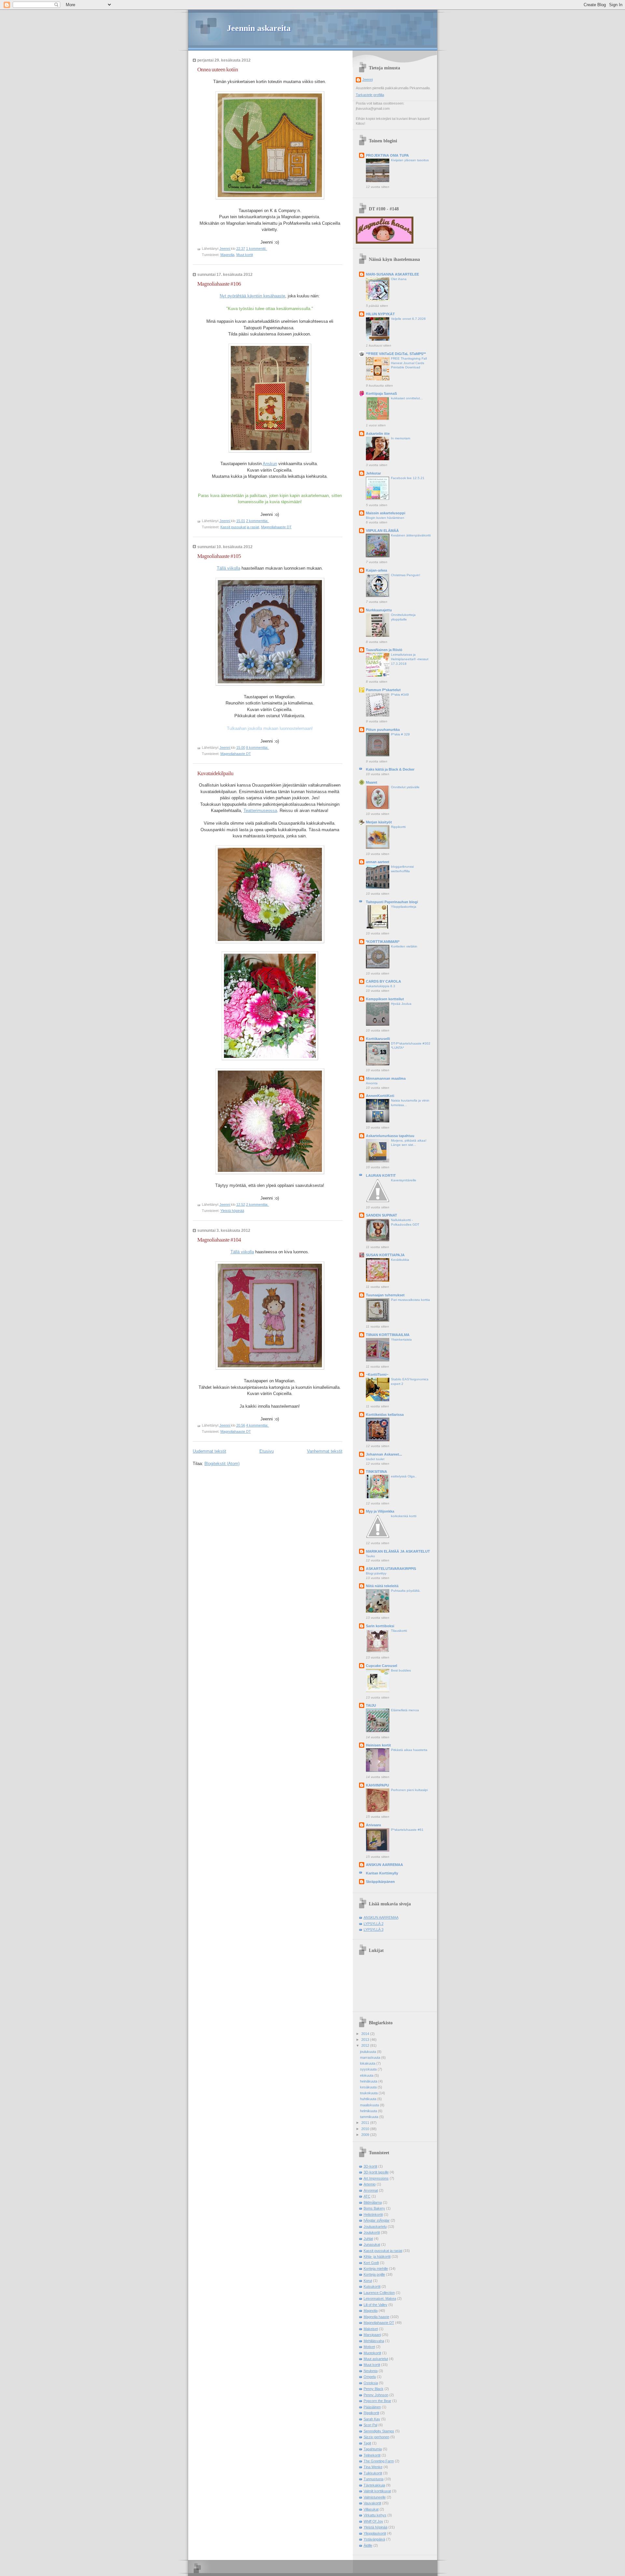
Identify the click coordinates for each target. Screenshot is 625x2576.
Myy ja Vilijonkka (380, 1511)
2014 (366, 2034)
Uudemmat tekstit (209, 1451)
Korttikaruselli (378, 1039)
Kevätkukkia (400, 1260)
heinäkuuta (369, 2081)
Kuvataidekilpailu (215, 773)
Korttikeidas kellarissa (385, 1415)
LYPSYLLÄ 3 (374, 1929)
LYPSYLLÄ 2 (374, 1924)
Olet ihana (399, 279)
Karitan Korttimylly (382, 1873)
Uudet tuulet (375, 1459)
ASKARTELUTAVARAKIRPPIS (391, 1569)
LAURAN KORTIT (381, 1175)
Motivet (369, 2347)
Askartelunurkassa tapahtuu (390, 1136)
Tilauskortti (399, 1631)
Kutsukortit (372, 2286)
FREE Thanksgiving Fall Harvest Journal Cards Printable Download (409, 363)
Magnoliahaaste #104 (219, 1240)
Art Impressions (376, 2178)
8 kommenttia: (258, 747)
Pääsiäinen (372, 2407)
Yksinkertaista (401, 1339)
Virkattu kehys (375, 2515)
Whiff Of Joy (373, 2521)
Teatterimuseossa (260, 811)
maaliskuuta (370, 2105)
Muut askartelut (376, 2359)
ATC (367, 2196)
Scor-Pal (370, 2425)
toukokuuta (369, 2093)
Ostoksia (371, 2383)
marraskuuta (371, 2057)
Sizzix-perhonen (376, 2437)
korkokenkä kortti (404, 1516)
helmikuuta (369, 2111)
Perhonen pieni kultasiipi (409, 1790)
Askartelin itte (378, 434)
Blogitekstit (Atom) (222, 1464)
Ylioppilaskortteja (404, 907)
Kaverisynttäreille (404, 1180)
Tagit (367, 2443)
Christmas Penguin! (406, 575)
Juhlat (368, 2239)
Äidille (368, 2545)
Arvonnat (371, 2190)
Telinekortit (372, 2455)
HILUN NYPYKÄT (380, 314)
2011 (366, 2123)
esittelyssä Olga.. (404, 1476)
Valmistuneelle (375, 2497)
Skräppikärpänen (380, 1882)
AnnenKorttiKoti (380, 1096)
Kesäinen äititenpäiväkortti (411, 535)
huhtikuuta (369, 2099)
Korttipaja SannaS (381, 393)
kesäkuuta (369, 2087)
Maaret (372, 782)
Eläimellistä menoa (405, 1710)
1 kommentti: (257, 249)
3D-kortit (370, 2166)
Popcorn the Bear (377, 2401)
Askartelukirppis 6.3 (381, 986)
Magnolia (227, 255)
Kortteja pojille (374, 2274)
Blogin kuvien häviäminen (385, 518)
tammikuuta (370, 2117)
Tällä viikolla (229, 568)
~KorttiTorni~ (377, 1374)
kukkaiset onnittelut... (407, 398)
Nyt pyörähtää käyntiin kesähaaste (252, 296)
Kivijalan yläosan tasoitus (410, 160)
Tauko (370, 1556)
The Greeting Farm (379, 2461)
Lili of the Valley (375, 2305)
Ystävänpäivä (374, 2539)
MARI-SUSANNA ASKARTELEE (392, 274)
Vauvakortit (372, 2503)
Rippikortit (371, 2413)
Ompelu (370, 2377)
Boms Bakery (374, 2208)
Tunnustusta (374, 2479)
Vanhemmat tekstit (325, 1451)
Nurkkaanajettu (379, 610)
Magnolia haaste (376, 2317)
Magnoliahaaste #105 (219, 556)
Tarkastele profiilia (370, 95)
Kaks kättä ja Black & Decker (390, 769)
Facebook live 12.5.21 (408, 478)
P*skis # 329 (400, 734)
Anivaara (373, 1825)
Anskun (270, 464)
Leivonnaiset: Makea (380, 2298)
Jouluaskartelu (375, 2227)
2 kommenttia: (258, 521)
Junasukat (372, 2244)
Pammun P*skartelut (383, 690)
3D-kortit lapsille (376, 2172)
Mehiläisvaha (374, 2341)
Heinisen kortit (378, 1745)
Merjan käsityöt (379, 822)
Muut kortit (245, 255)
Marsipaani (372, 2335)
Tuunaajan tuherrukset (385, 1295)
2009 (366, 2135)
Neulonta (371, 2371)
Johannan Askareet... (384, 1454)
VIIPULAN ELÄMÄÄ (382, 531)
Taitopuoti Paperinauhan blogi (392, 902)
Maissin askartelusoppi (386, 513)
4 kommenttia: (258, 1425)
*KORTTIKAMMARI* (383, 942)
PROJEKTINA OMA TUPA (387, 155)
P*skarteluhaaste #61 (407, 1830)
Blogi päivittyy (376, 1573)
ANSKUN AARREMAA (384, 1865)
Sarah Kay (372, 2419)
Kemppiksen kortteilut (385, 999)
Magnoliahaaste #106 (219, 284)
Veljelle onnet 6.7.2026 (408, 319)
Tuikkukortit (373, 2473)
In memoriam (401, 438)
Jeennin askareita (259, 28)
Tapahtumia (373, 2449)
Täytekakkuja (374, 2485)
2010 (366, 2129)
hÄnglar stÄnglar (377, 2220)
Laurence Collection (379, 2293)
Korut (368, 2281)
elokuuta (367, 2075)
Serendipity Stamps (379, 2431)
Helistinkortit (373, 2214)
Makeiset (371, 2329)
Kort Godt (371, 2263)
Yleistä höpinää (232, 1211)
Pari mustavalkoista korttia (410, 1300)
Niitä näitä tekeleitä (382, 1586)
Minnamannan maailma (386, 1078)
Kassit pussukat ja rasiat (240, 527)
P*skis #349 (400, 695)
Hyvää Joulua (401, 1004)
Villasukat (371, 2509)
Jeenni (368, 79)
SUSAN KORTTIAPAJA (385, 1255)
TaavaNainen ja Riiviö (384, 650)
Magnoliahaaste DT (276, 527)
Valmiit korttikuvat (377, 2491)
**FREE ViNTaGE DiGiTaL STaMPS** (396, 354)
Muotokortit (372, 2353)
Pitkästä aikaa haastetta (409, 1750)
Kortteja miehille (376, 2269)
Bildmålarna (373, 2202)
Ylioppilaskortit (375, 2533)
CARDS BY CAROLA (383, 981)
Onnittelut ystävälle (405, 787)
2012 (366, 2045)
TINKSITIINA (376, 1472)
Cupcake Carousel (382, 1666)
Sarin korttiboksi (380, 1626)
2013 (366, 2040)
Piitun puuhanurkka (383, 730)
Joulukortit (372, 2232)
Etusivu (267, 1451)
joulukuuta (368, 2052)
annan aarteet (378, 862)
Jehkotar (373, 473)
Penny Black (374, 2389)
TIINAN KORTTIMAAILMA (388, 1335)
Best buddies (401, 1670)
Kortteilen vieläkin (404, 946)
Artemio (370, 2184)
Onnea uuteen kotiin (218, 70)
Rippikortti (398, 827)
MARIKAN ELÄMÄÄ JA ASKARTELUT (398, 1551)
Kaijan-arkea (376, 570)
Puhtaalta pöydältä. (406, 1591)
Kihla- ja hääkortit (377, 2256)
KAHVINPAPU (377, 1785)
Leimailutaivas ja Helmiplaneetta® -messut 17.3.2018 (410, 659)
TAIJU (371, 1705)
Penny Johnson (376, 2395)
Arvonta (372, 1083)
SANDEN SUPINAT (382, 1215)
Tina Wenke (373, 2467)
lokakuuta (368, 2063)
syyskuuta (369, 2069)
